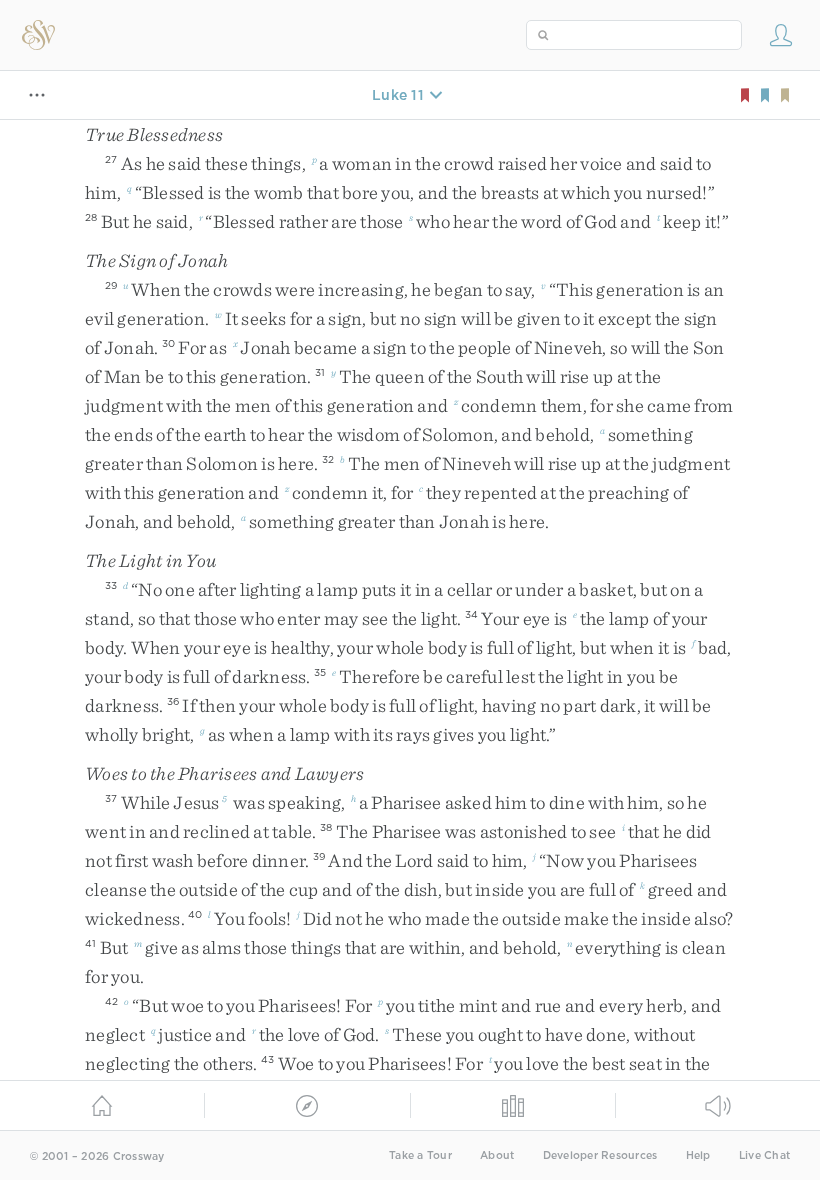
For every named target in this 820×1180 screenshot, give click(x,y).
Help (698, 1155)
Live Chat (764, 1155)
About (497, 1155)
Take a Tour (420, 1155)
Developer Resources (600, 1155)
